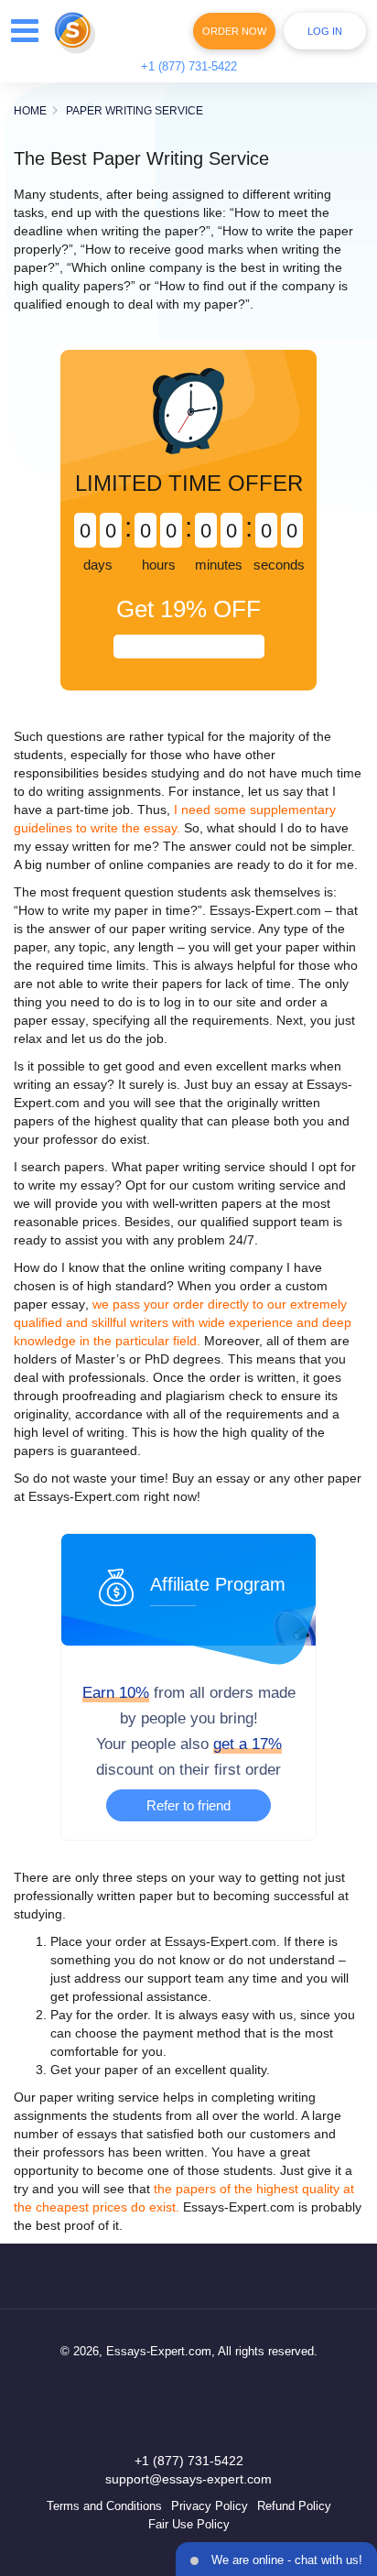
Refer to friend (188, 1805)
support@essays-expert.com (188, 2479)
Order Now (234, 31)
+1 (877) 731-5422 (189, 66)
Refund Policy (294, 2506)
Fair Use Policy (189, 2524)
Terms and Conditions (104, 2506)
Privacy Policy (210, 2506)
